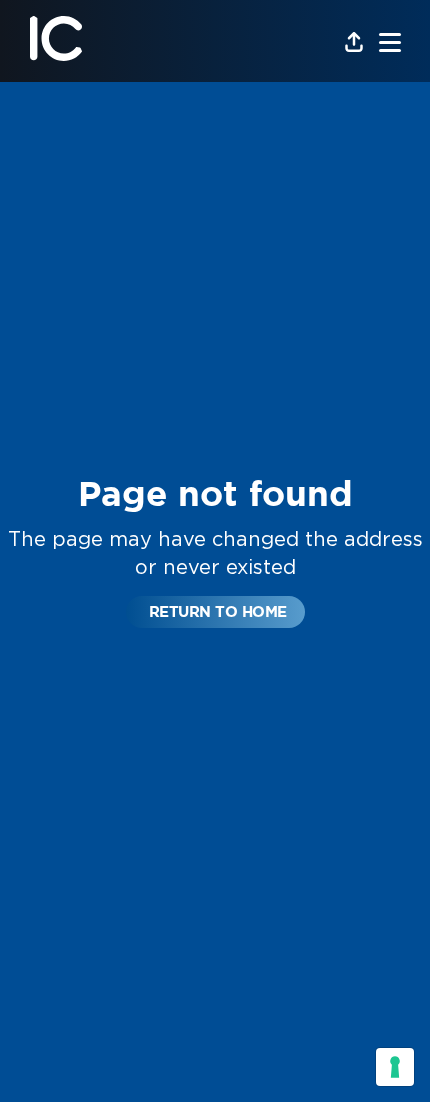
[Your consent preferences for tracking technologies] (395, 1067)
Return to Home (218, 611)
